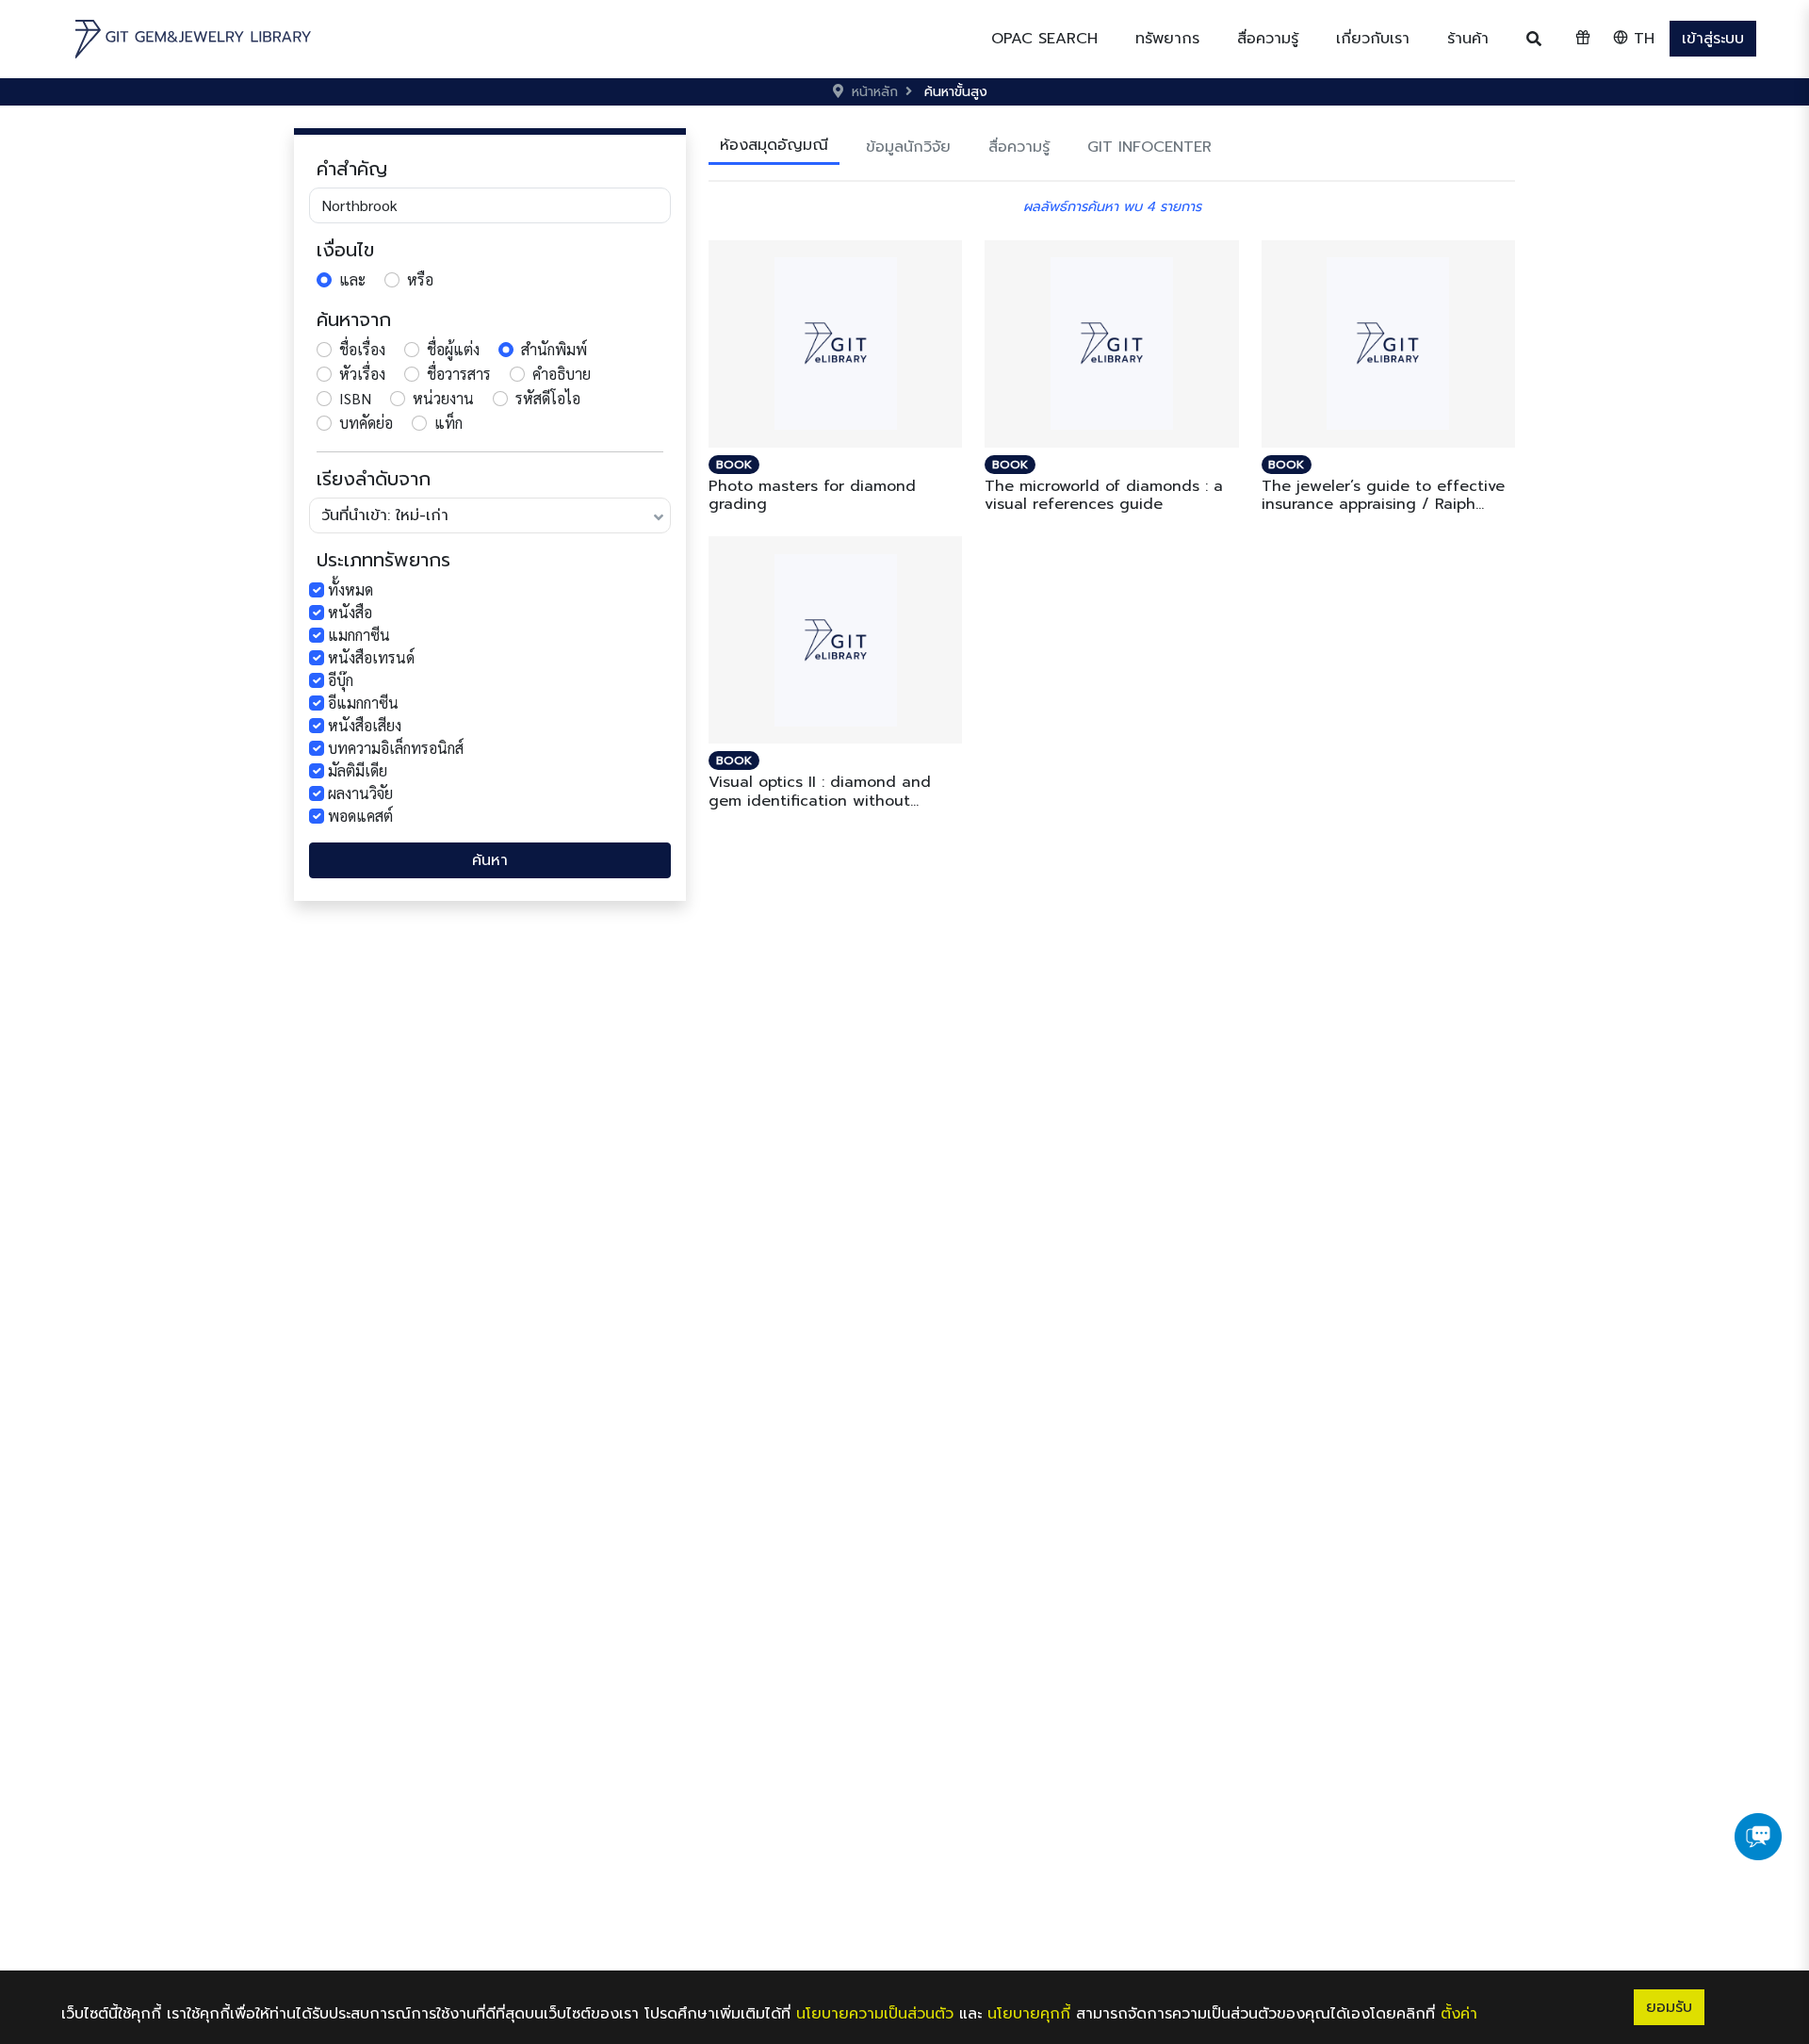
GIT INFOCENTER (1149, 147)
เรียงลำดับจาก (374, 479)
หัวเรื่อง (362, 374)
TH (1641, 39)
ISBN (355, 398)
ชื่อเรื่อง (362, 349)
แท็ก (448, 423)
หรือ (420, 279)
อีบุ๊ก (341, 680)
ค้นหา (490, 860)
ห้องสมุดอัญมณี (774, 145)
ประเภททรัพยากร (383, 560)
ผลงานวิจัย (360, 793)
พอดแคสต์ (360, 816)
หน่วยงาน (443, 398)
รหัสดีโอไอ (548, 398)
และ (352, 279)
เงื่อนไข (345, 250)
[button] (1167, 39)
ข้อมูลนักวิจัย (908, 147)
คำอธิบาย (562, 374)
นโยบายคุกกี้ (1029, 2014)
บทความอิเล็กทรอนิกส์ (396, 748)
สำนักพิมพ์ (554, 349)
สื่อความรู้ (1019, 147)
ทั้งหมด (350, 589)
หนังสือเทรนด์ (371, 657)
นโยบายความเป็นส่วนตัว (875, 2014)
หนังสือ (350, 612)
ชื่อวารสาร (459, 374)
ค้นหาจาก (354, 319)
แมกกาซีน (359, 635)
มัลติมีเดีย (358, 770)
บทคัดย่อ (366, 423)
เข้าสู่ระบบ (1713, 39)
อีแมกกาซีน (363, 703)
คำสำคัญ (352, 169)
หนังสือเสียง (365, 725)
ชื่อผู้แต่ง (453, 349)
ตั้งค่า (1459, 2014)
